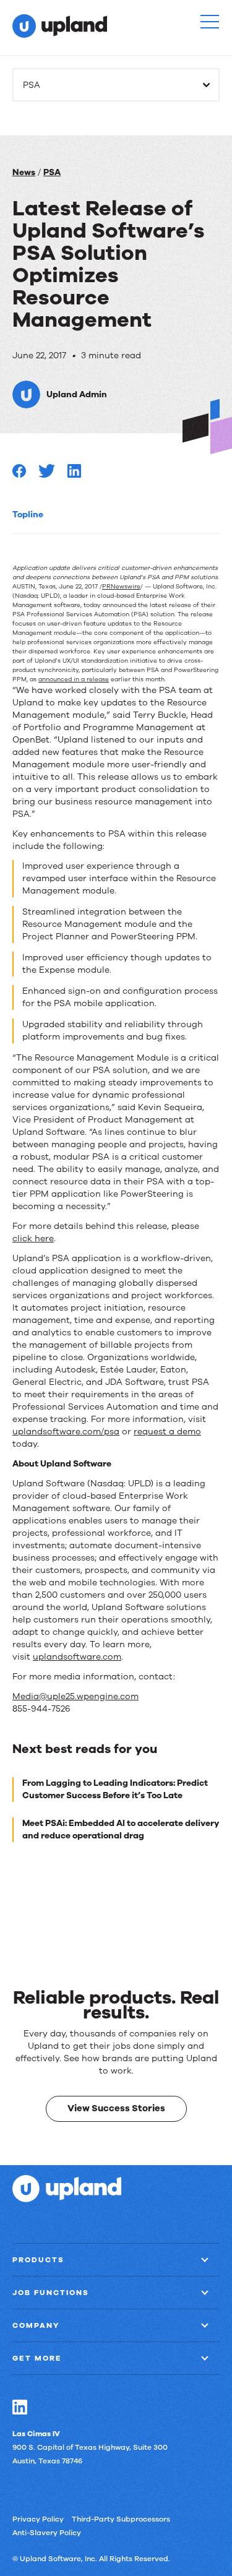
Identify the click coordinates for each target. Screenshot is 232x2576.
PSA (52, 172)
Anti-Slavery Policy (47, 2533)
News (24, 172)
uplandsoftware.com (77, 1657)
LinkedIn (20, 2407)
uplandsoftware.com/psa (66, 1432)
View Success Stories (116, 2108)
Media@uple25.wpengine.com (75, 1696)
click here (33, 1238)
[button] (210, 22)
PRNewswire (121, 587)
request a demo (167, 1432)
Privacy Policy (38, 2519)
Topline (28, 515)
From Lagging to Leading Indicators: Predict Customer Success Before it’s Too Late (115, 1789)
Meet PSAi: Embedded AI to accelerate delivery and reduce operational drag (121, 1829)
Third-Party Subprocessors (121, 2519)
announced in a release (74, 679)
